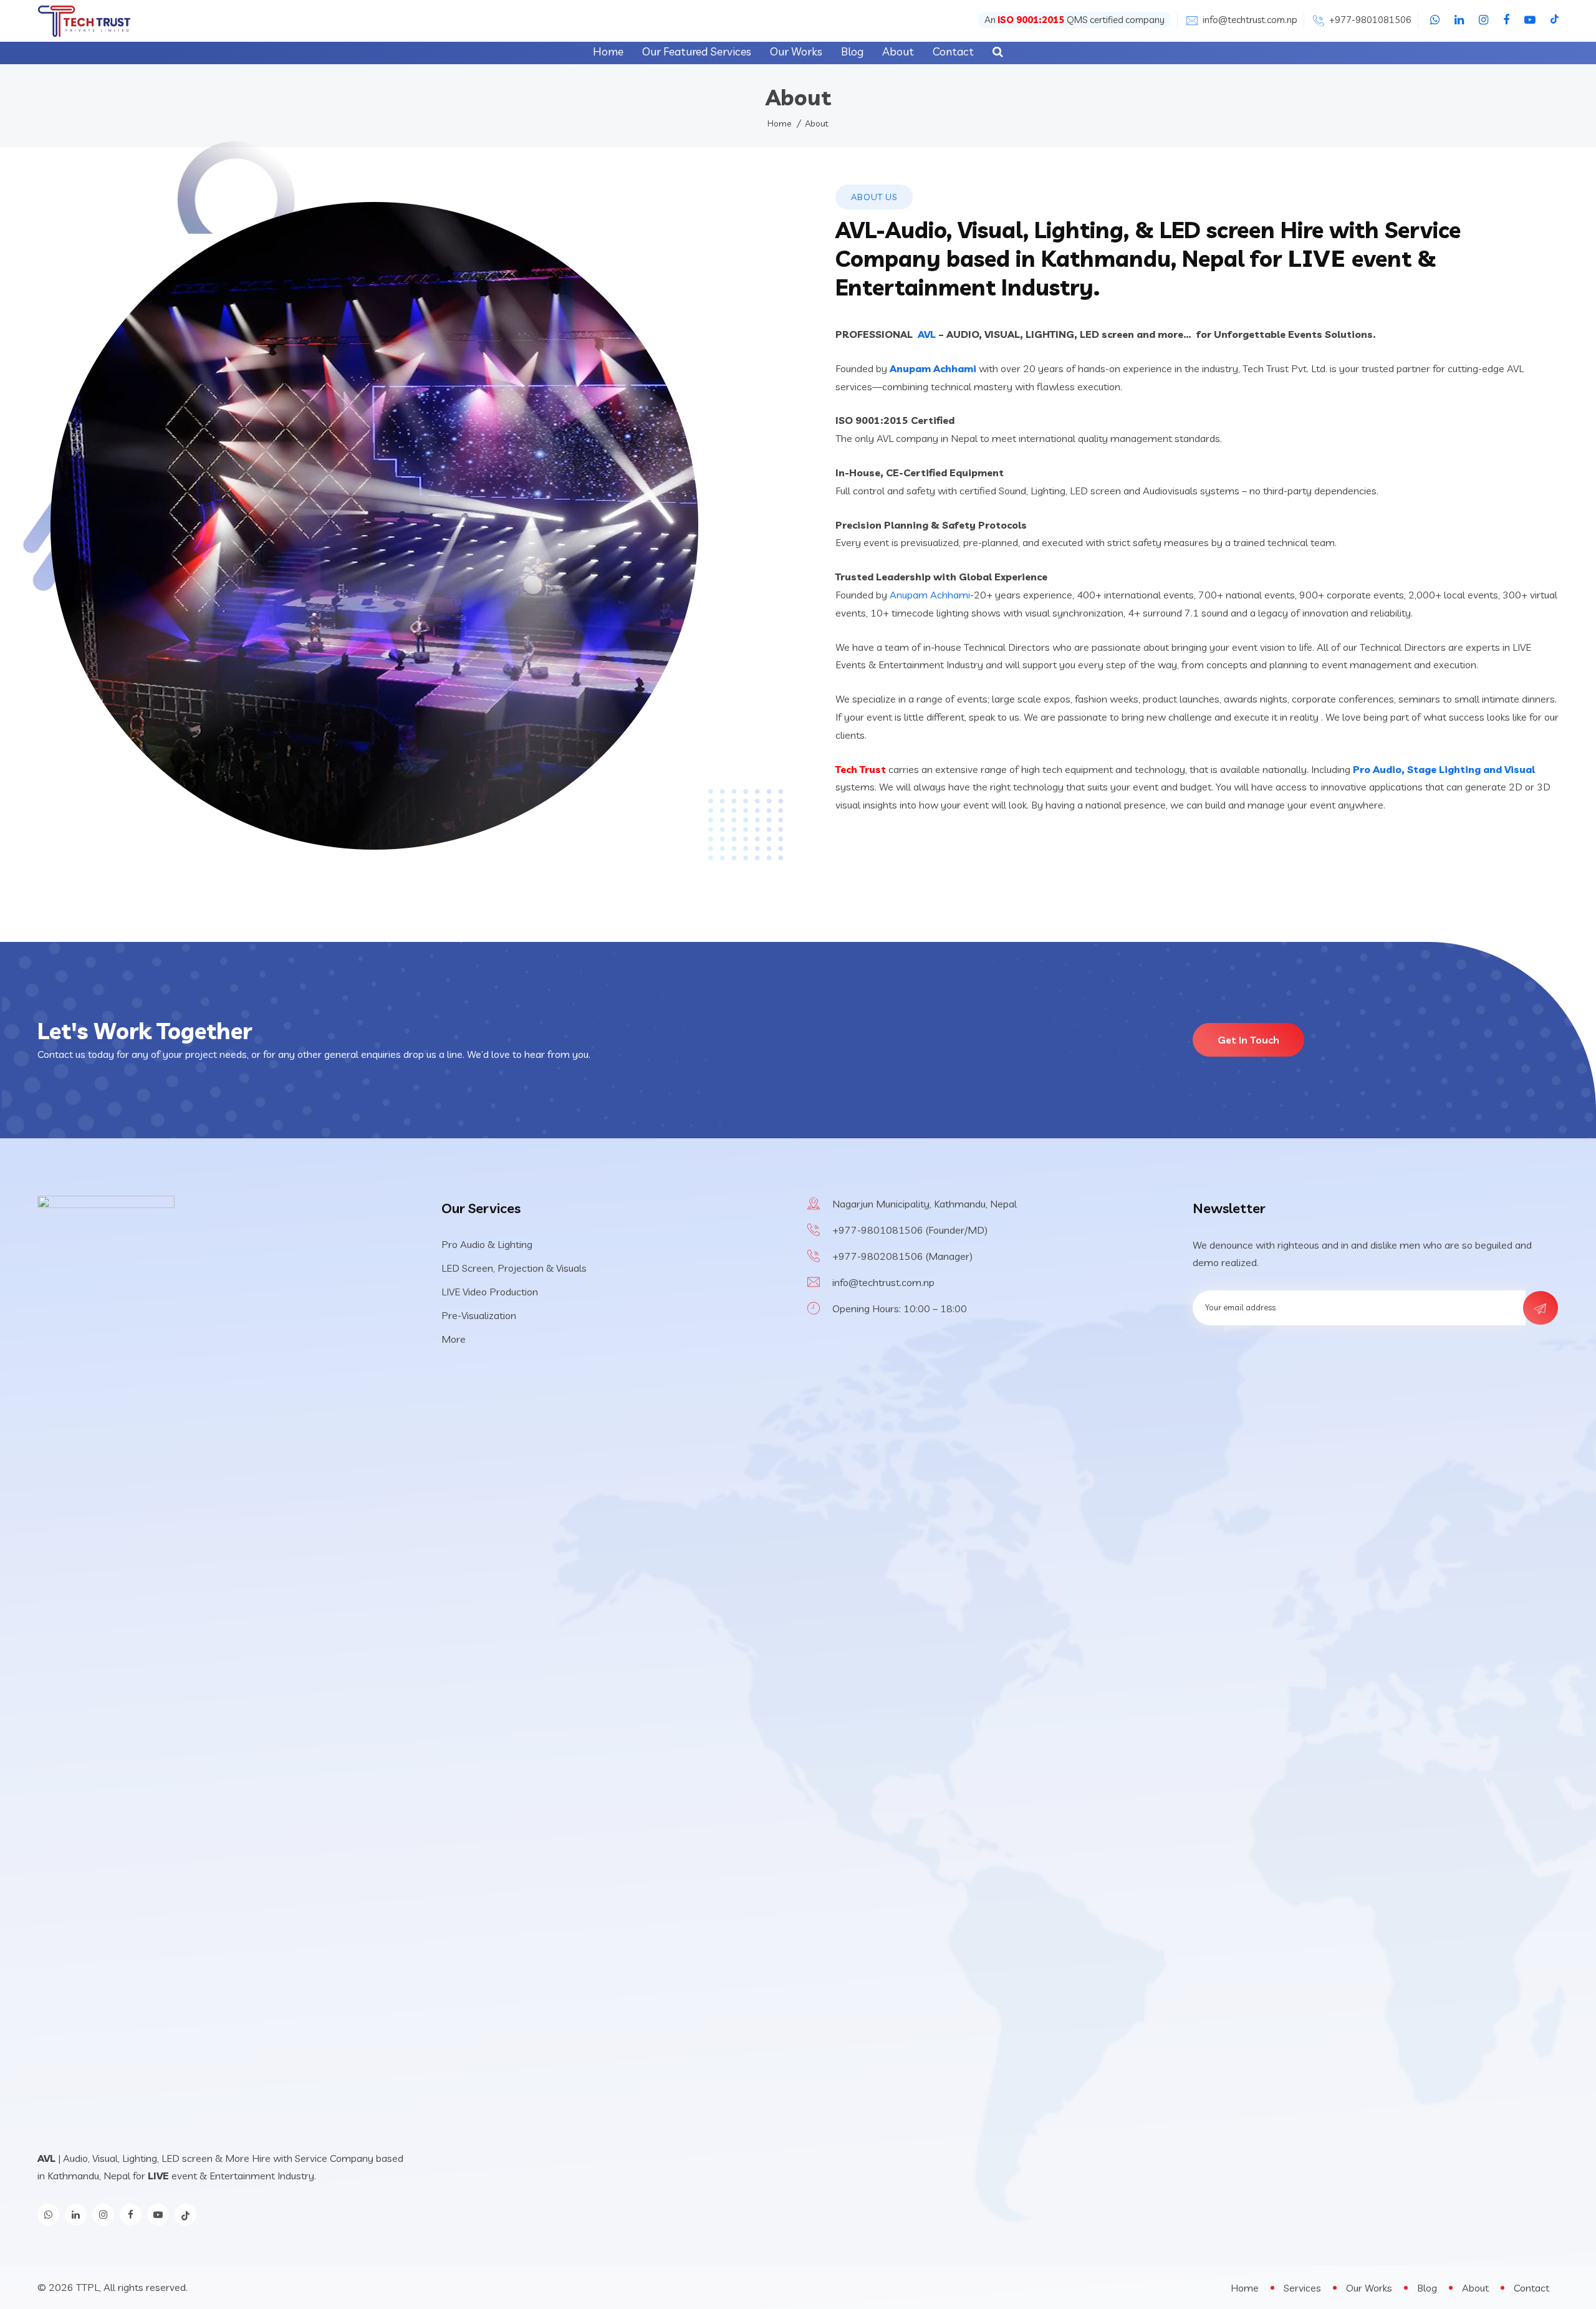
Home (608, 51)
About (898, 51)
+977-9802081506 (879, 1256)
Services (1302, 2288)
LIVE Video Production (490, 1292)
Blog (852, 51)
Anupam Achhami (933, 368)
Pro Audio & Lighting (487, 1244)
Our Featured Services (697, 51)
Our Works (796, 51)
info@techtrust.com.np (1250, 20)
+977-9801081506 (1370, 20)
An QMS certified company (1074, 20)
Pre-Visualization (479, 1315)
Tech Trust (861, 769)
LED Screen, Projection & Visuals (514, 1268)
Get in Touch (1248, 1040)
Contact (953, 51)
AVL (927, 334)
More (454, 1339)
